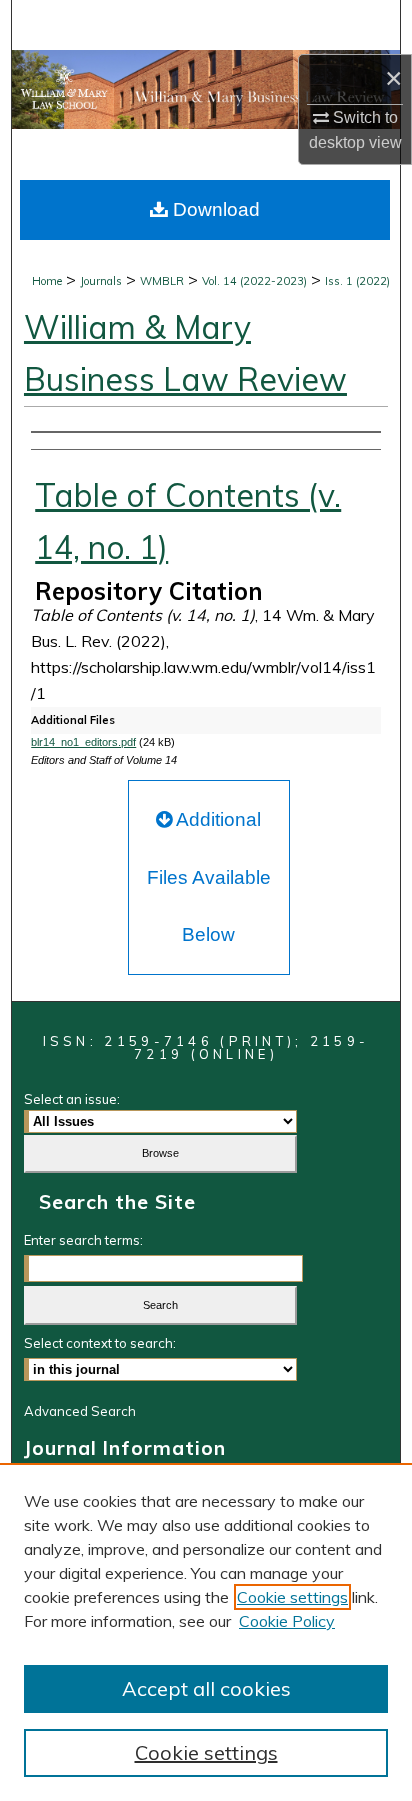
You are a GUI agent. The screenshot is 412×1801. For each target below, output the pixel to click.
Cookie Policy (287, 1621)
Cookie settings (292, 1597)
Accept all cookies (206, 1688)
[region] (206, 1632)
